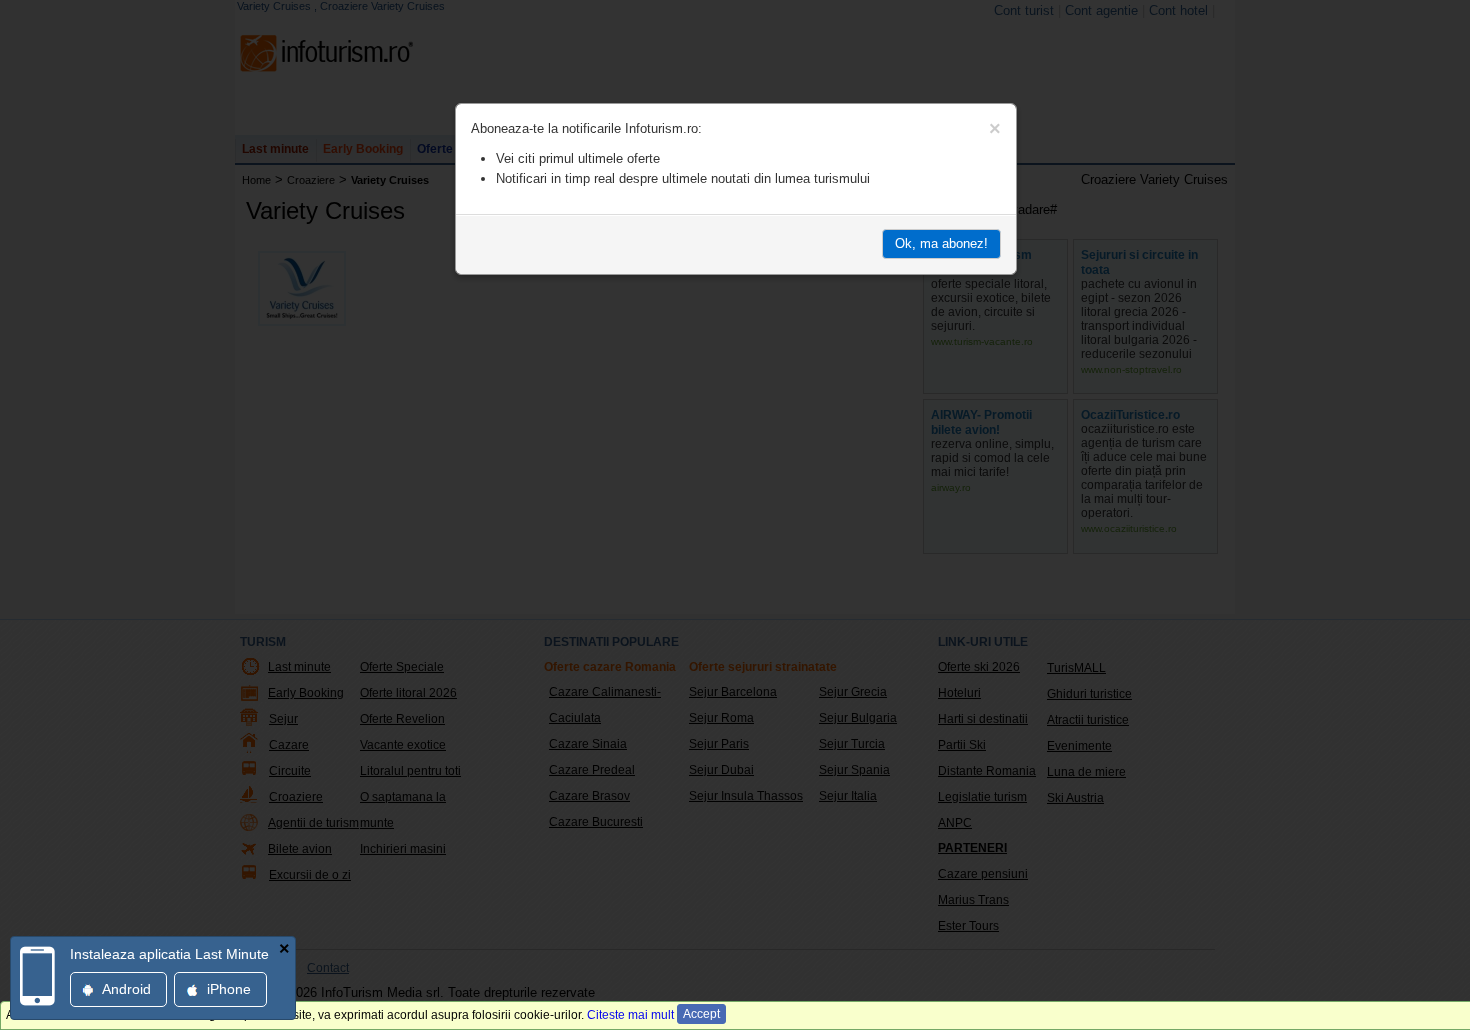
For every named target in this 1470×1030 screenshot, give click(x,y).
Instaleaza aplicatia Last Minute (169, 954)
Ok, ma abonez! (941, 243)
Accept (701, 1014)
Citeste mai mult (630, 1015)
